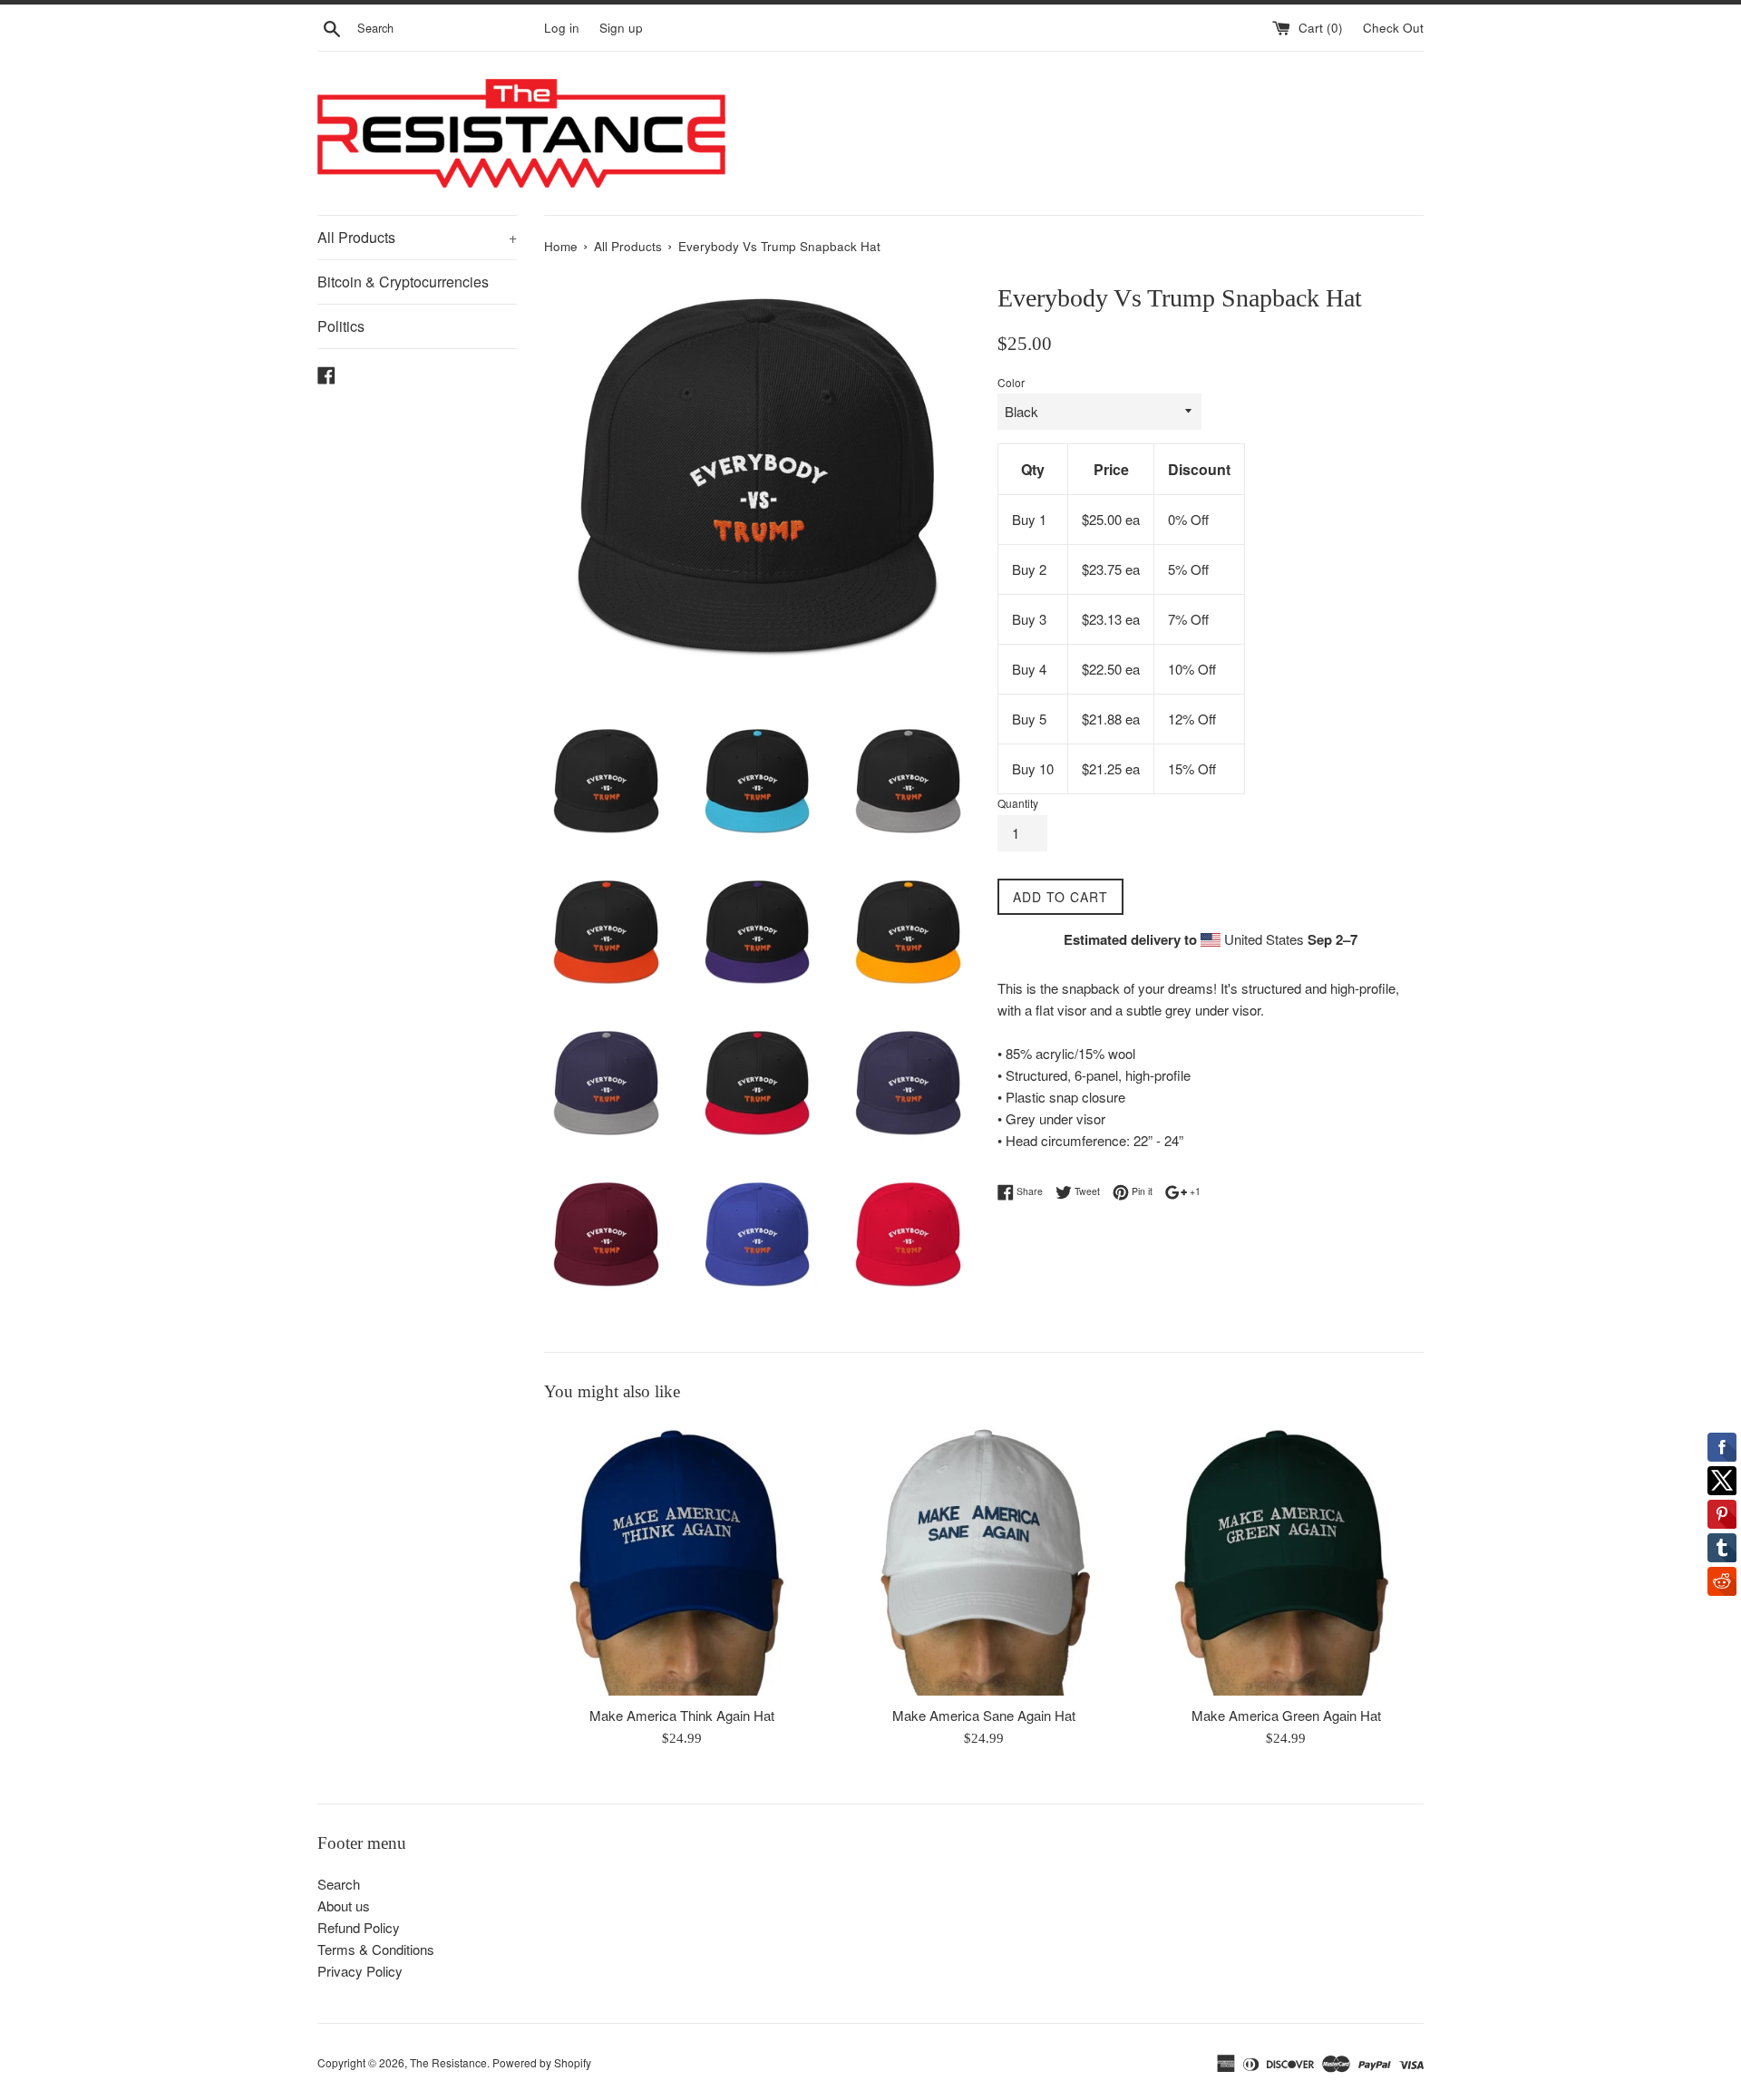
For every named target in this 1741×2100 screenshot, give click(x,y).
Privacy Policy (360, 1971)
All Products (417, 237)
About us (344, 1906)
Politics (341, 326)
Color (1011, 382)
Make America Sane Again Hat (984, 1715)
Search (339, 1884)
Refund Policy (359, 1927)
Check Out (1393, 28)
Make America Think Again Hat (682, 1715)
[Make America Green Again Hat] (1286, 1558)
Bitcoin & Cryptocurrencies (403, 282)
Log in (562, 28)
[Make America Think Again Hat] (681, 1558)
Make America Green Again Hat (1286, 1715)
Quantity (1018, 803)
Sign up (621, 28)
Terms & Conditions (376, 1949)
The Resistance (448, 2062)
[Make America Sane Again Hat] (983, 1558)
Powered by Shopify (542, 2062)
